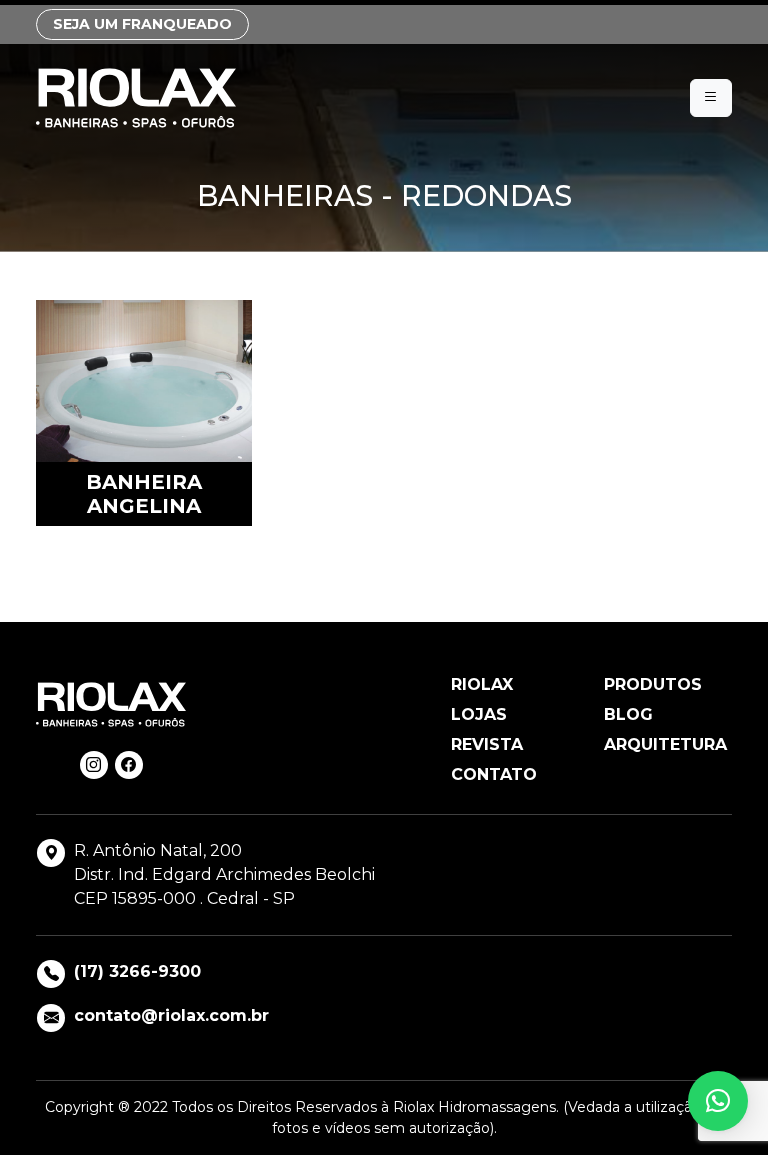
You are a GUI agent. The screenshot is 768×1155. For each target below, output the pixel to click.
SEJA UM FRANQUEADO (142, 24)
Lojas (479, 714)
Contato (494, 774)
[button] (718, 1101)
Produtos (653, 684)
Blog (628, 714)
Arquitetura (665, 744)
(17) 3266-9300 (137, 971)
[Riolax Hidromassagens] (136, 98)
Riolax (482, 684)
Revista (487, 744)
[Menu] (711, 98)
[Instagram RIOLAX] (94, 765)
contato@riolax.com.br (171, 1015)
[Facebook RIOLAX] (129, 765)
